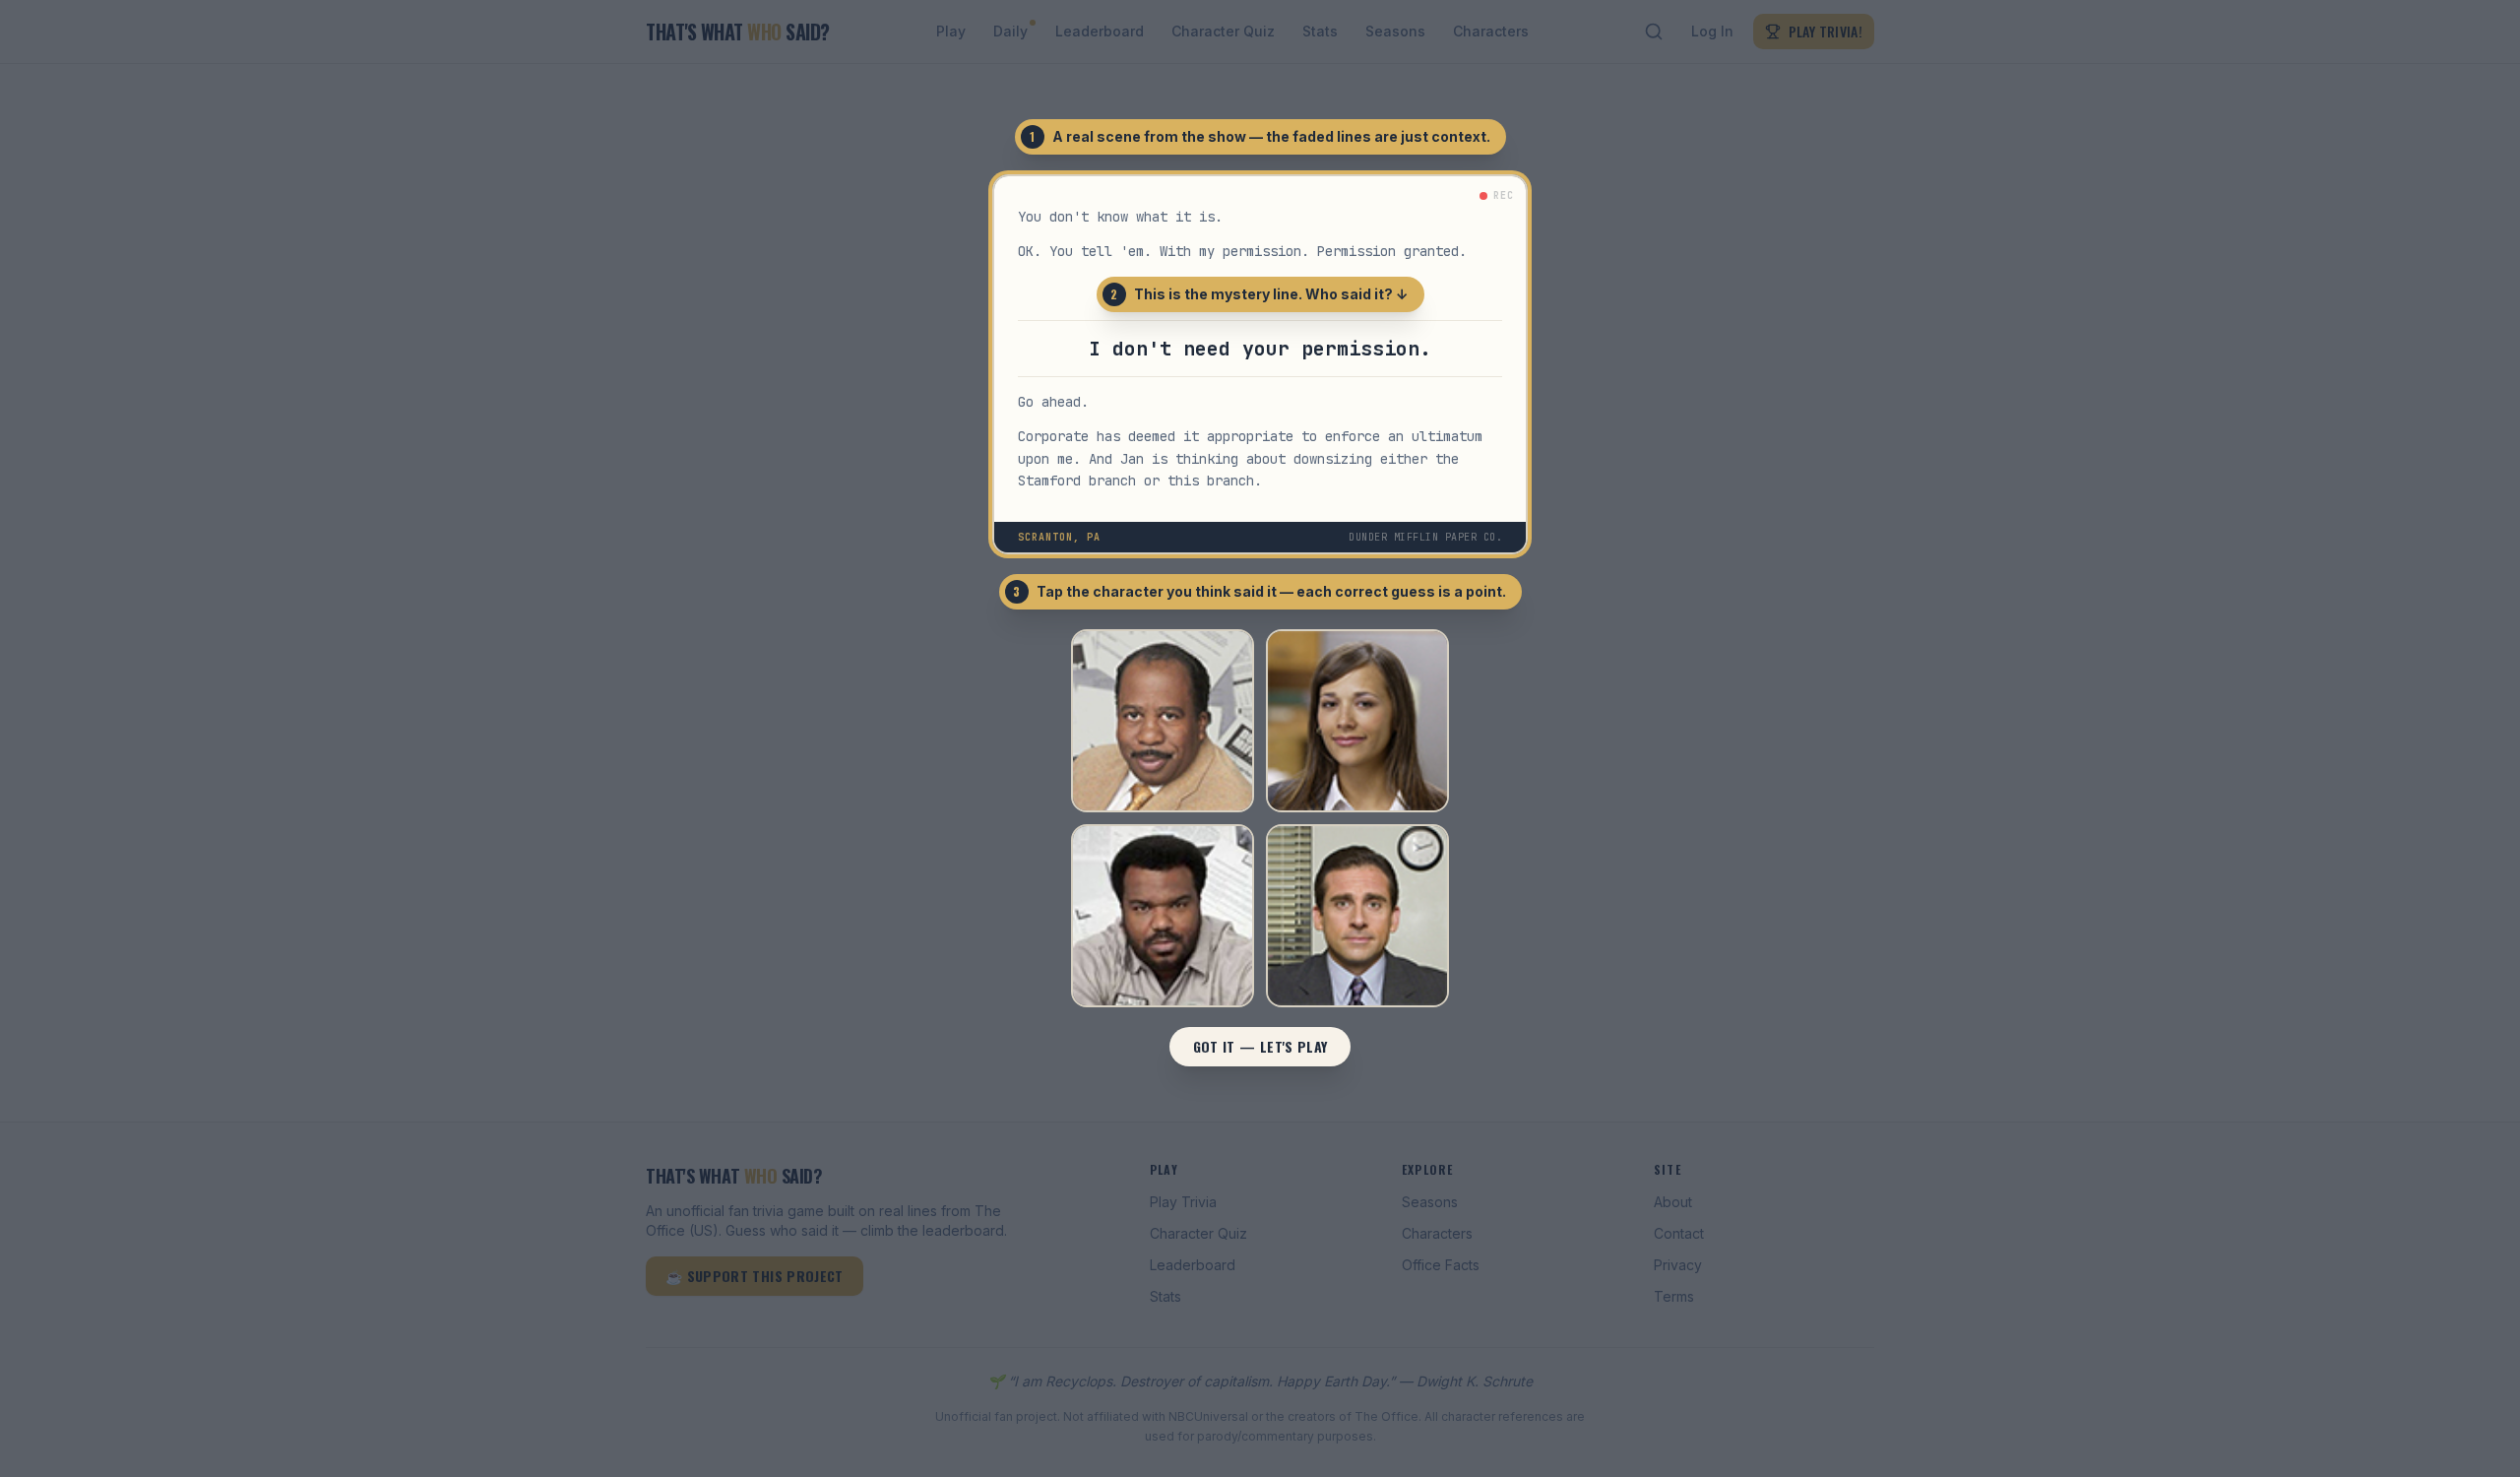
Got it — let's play (1260, 1046)
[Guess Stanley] (1163, 721)
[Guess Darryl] (1163, 916)
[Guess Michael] (1357, 916)
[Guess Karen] (1357, 721)
